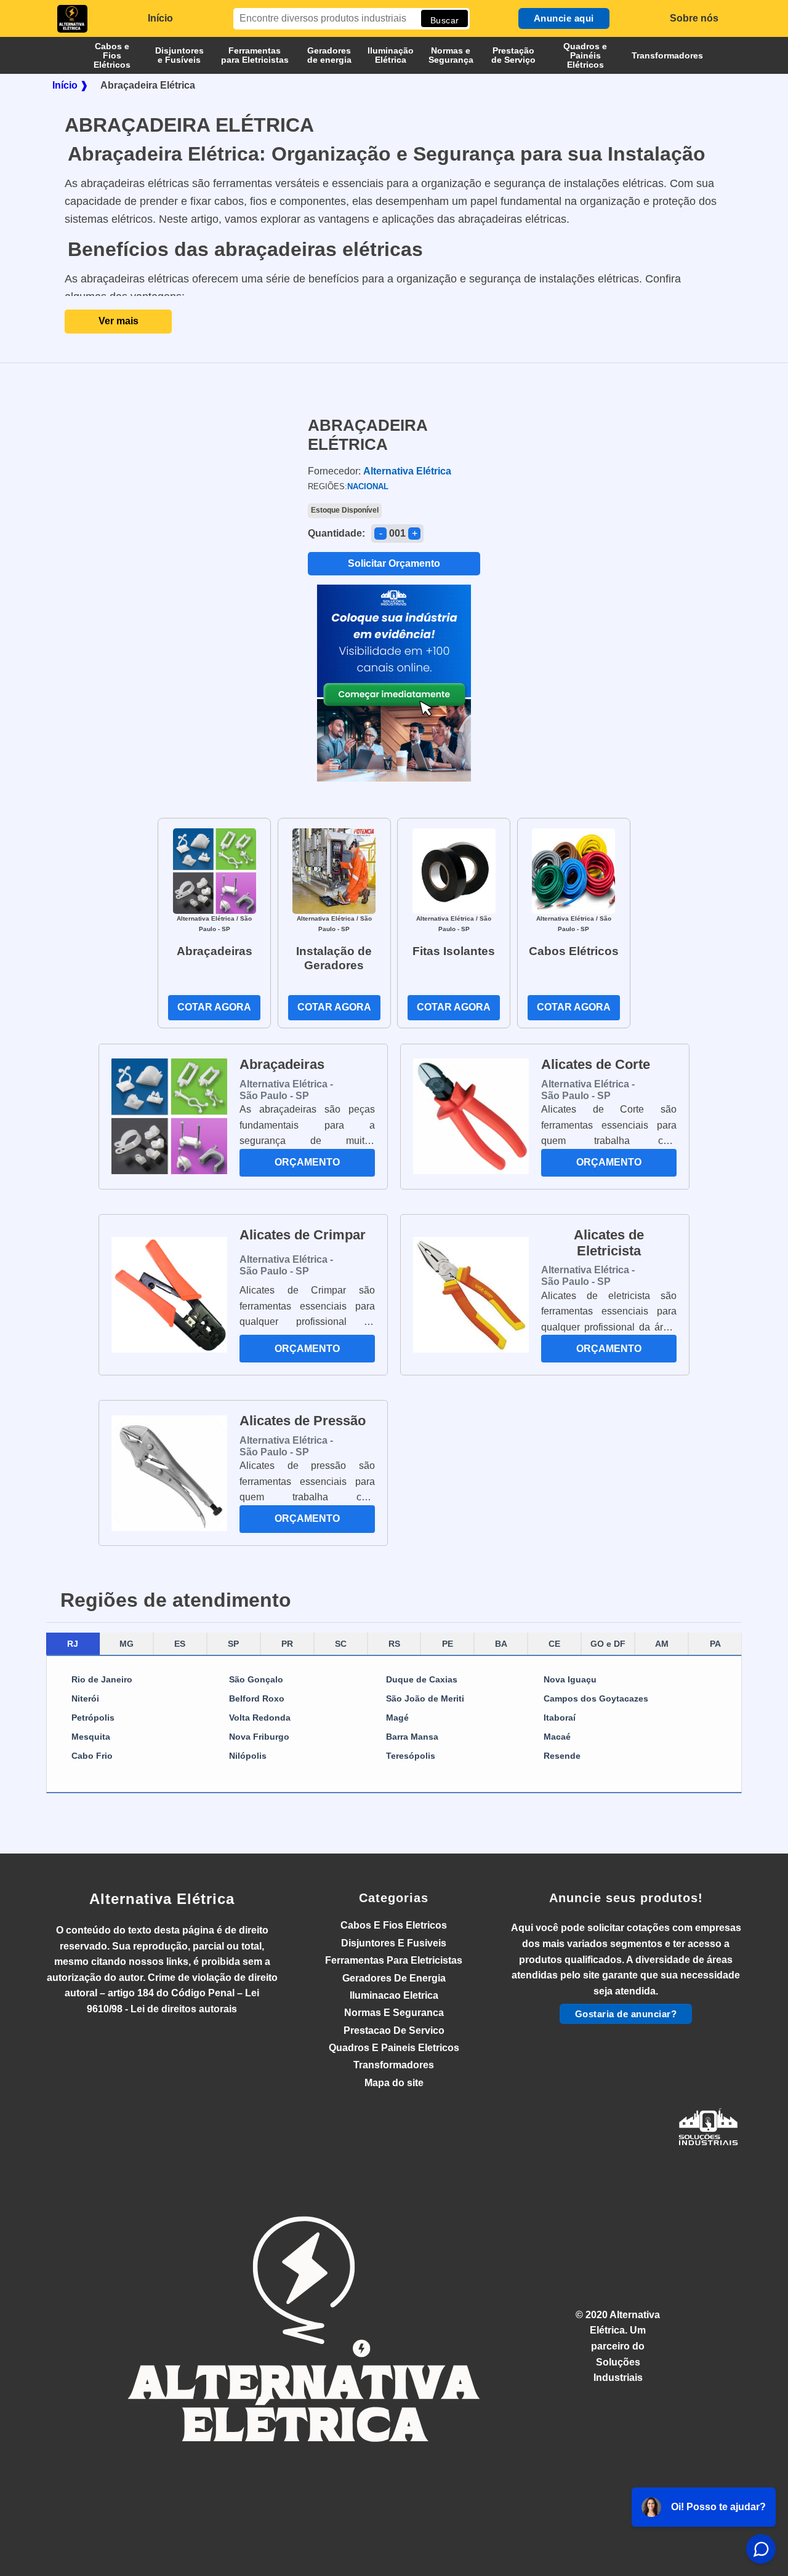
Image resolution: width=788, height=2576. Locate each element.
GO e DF (608, 1644)
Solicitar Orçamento (394, 563)
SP (233, 1644)
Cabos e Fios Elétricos (112, 55)
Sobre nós (694, 18)
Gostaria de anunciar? (626, 2014)
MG (127, 1644)
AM (662, 1644)
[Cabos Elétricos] (573, 870)
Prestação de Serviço (513, 55)
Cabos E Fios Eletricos (394, 1925)
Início (160, 18)
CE (554, 1644)
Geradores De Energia (394, 1978)
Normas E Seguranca (394, 2013)
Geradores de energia (329, 55)
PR (287, 1644)
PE (448, 1644)
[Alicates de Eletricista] (471, 1295)
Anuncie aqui (564, 18)
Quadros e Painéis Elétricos (585, 55)
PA (715, 1644)
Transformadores (667, 55)
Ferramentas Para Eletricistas (394, 1960)
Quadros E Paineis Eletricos (394, 2048)
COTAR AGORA (214, 1007)
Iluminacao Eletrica (394, 1995)
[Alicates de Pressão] (169, 1473)
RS (394, 1644)
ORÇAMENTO (307, 1162)
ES (180, 1644)
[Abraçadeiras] (215, 870)
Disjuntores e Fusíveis (179, 55)
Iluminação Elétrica (391, 55)
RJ (73, 1644)
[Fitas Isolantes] (454, 870)
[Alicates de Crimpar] (169, 1295)
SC (341, 1644)
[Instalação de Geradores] (334, 870)
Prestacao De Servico (394, 2030)
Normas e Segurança (451, 55)
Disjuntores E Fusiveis (394, 1943)
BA (501, 1644)
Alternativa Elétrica (162, 1899)
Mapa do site (394, 2083)
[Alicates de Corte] (471, 1116)
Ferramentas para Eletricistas (255, 55)
